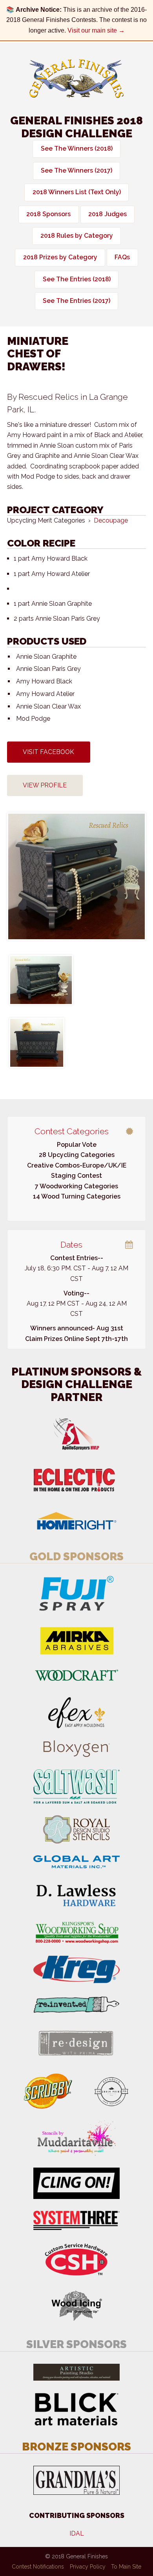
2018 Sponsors (48, 214)
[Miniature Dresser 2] (41, 980)
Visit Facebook (48, 752)
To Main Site (126, 2567)
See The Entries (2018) (77, 279)
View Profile (45, 785)
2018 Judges (107, 214)
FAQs (122, 257)
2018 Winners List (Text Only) (77, 192)
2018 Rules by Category (77, 236)
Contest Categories (72, 1131)
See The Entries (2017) (76, 301)
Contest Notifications (38, 2567)
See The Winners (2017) (76, 170)
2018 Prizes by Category (60, 257)
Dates (71, 1245)
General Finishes (76, 79)
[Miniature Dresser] (76, 876)
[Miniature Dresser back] (37, 1043)
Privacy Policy (88, 2567)
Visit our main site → (96, 30)
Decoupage (111, 520)
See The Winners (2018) (77, 148)
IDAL (77, 2533)
